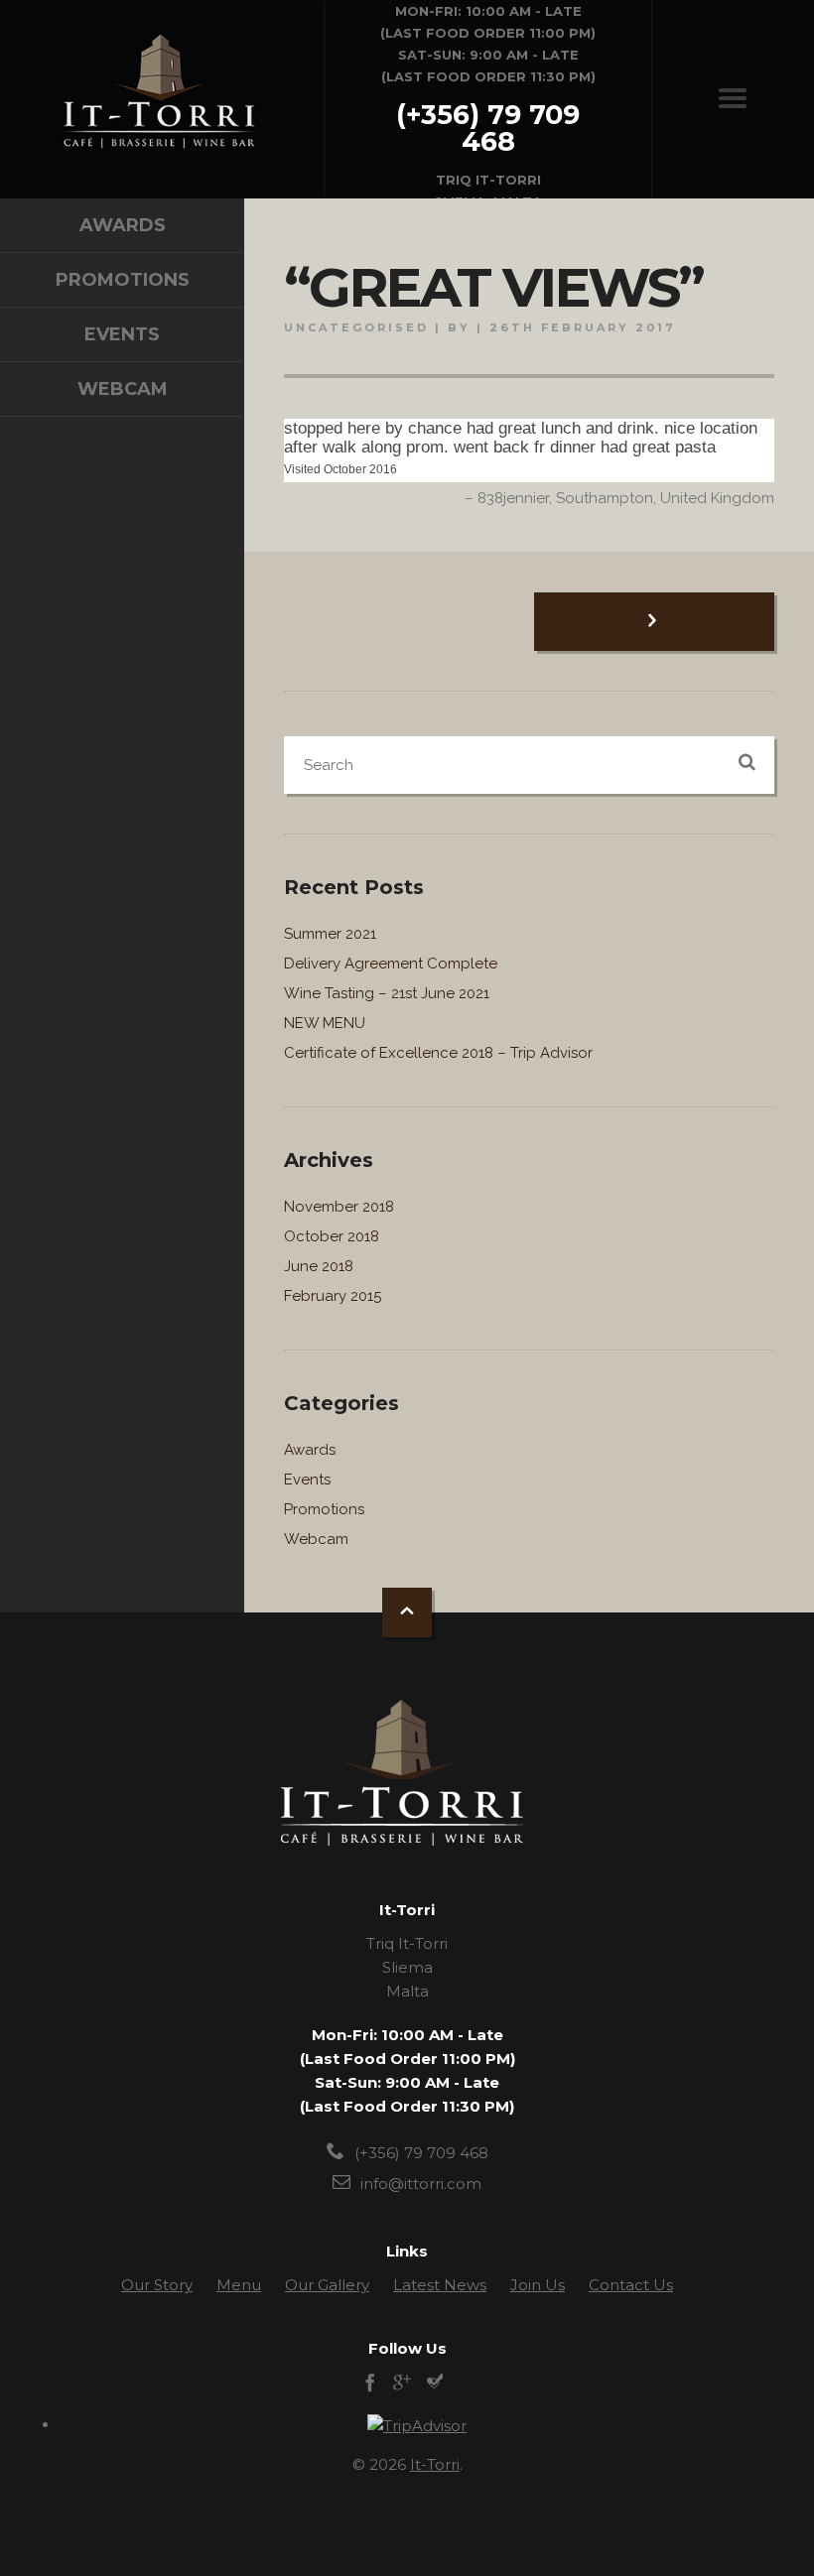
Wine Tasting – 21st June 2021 (387, 993)
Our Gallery (327, 2285)
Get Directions (488, 100)
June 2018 (319, 1266)
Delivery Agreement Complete (391, 964)
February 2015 (333, 1296)
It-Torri (435, 2464)
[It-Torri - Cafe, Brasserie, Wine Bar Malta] (163, 99)
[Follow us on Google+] (402, 2384)
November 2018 (339, 1207)
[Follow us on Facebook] (370, 2384)
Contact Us (631, 2285)
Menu (239, 2285)
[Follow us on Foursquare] (434, 2384)
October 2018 (332, 1236)
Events (122, 334)
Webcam (123, 389)
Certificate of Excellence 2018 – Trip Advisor (438, 1053)
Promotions (123, 280)
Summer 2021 (330, 934)
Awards (123, 225)
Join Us (538, 2285)
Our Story (157, 2285)
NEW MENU (325, 1023)
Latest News (440, 2285)
